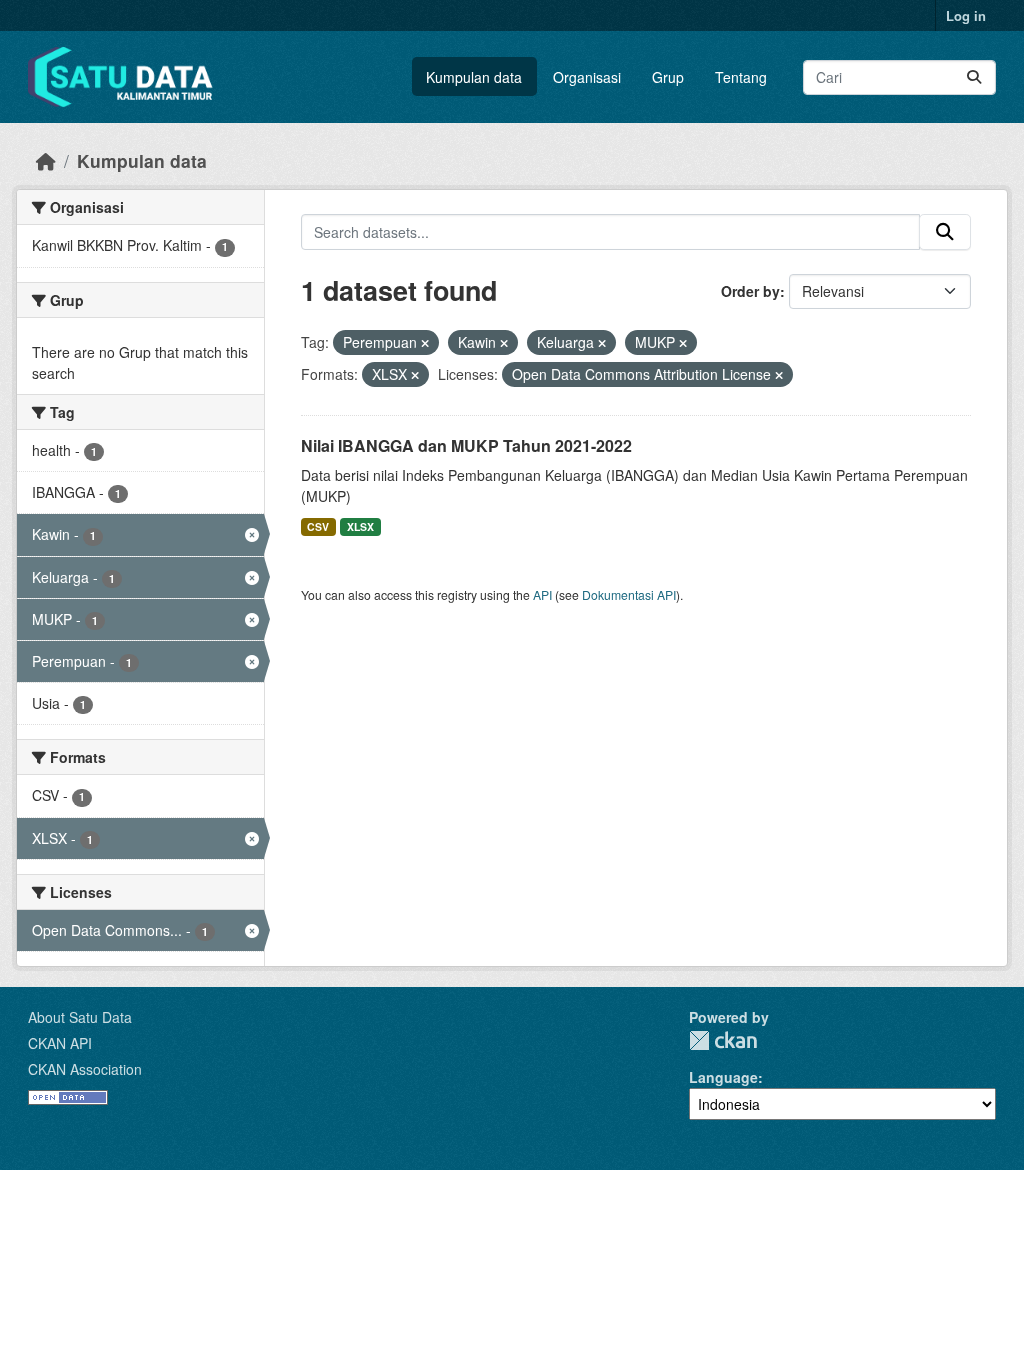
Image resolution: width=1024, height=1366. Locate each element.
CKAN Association (85, 1069)
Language (723, 1077)
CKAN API (60, 1043)
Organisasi (587, 77)
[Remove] (425, 343)
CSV (318, 526)
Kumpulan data (474, 77)
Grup (668, 77)
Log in (966, 15)
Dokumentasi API (629, 594)
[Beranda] (46, 160)
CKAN (723, 1040)
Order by (750, 291)
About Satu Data (80, 1017)
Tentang (741, 77)
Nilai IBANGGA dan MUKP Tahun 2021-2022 (466, 445)
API (542, 594)
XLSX (360, 526)
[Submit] (974, 77)
